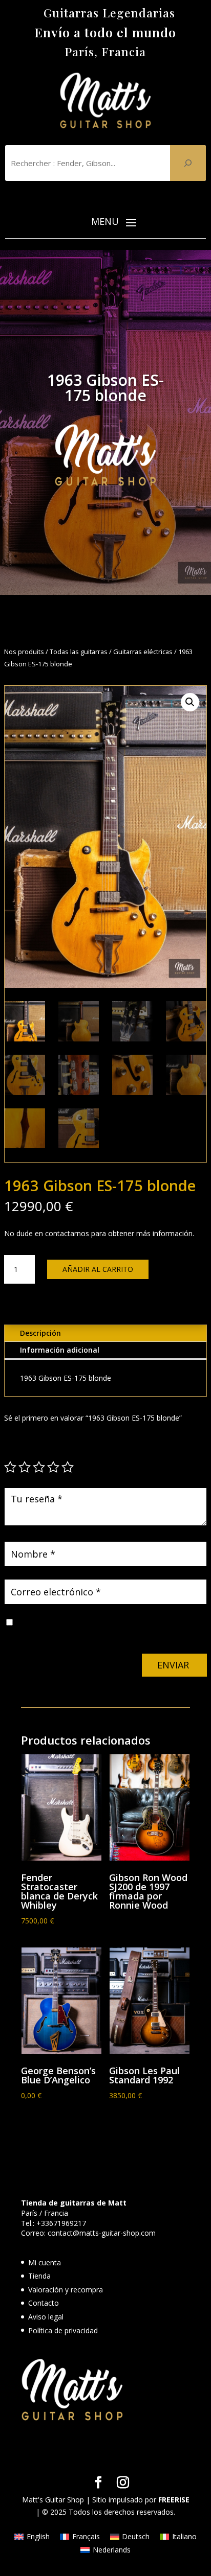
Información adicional (60, 1350)
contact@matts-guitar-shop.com (102, 2233)
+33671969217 (61, 2223)
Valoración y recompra (66, 2290)
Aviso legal (46, 2317)
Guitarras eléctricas (143, 652)
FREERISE (174, 2500)
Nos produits (24, 652)
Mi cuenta (45, 2262)
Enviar (173, 1665)
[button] (190, 702)
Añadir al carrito (98, 1269)
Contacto (44, 2303)
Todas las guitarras (79, 652)
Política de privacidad (63, 2330)
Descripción (40, 1333)
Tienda (39, 2276)
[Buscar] (188, 163)
